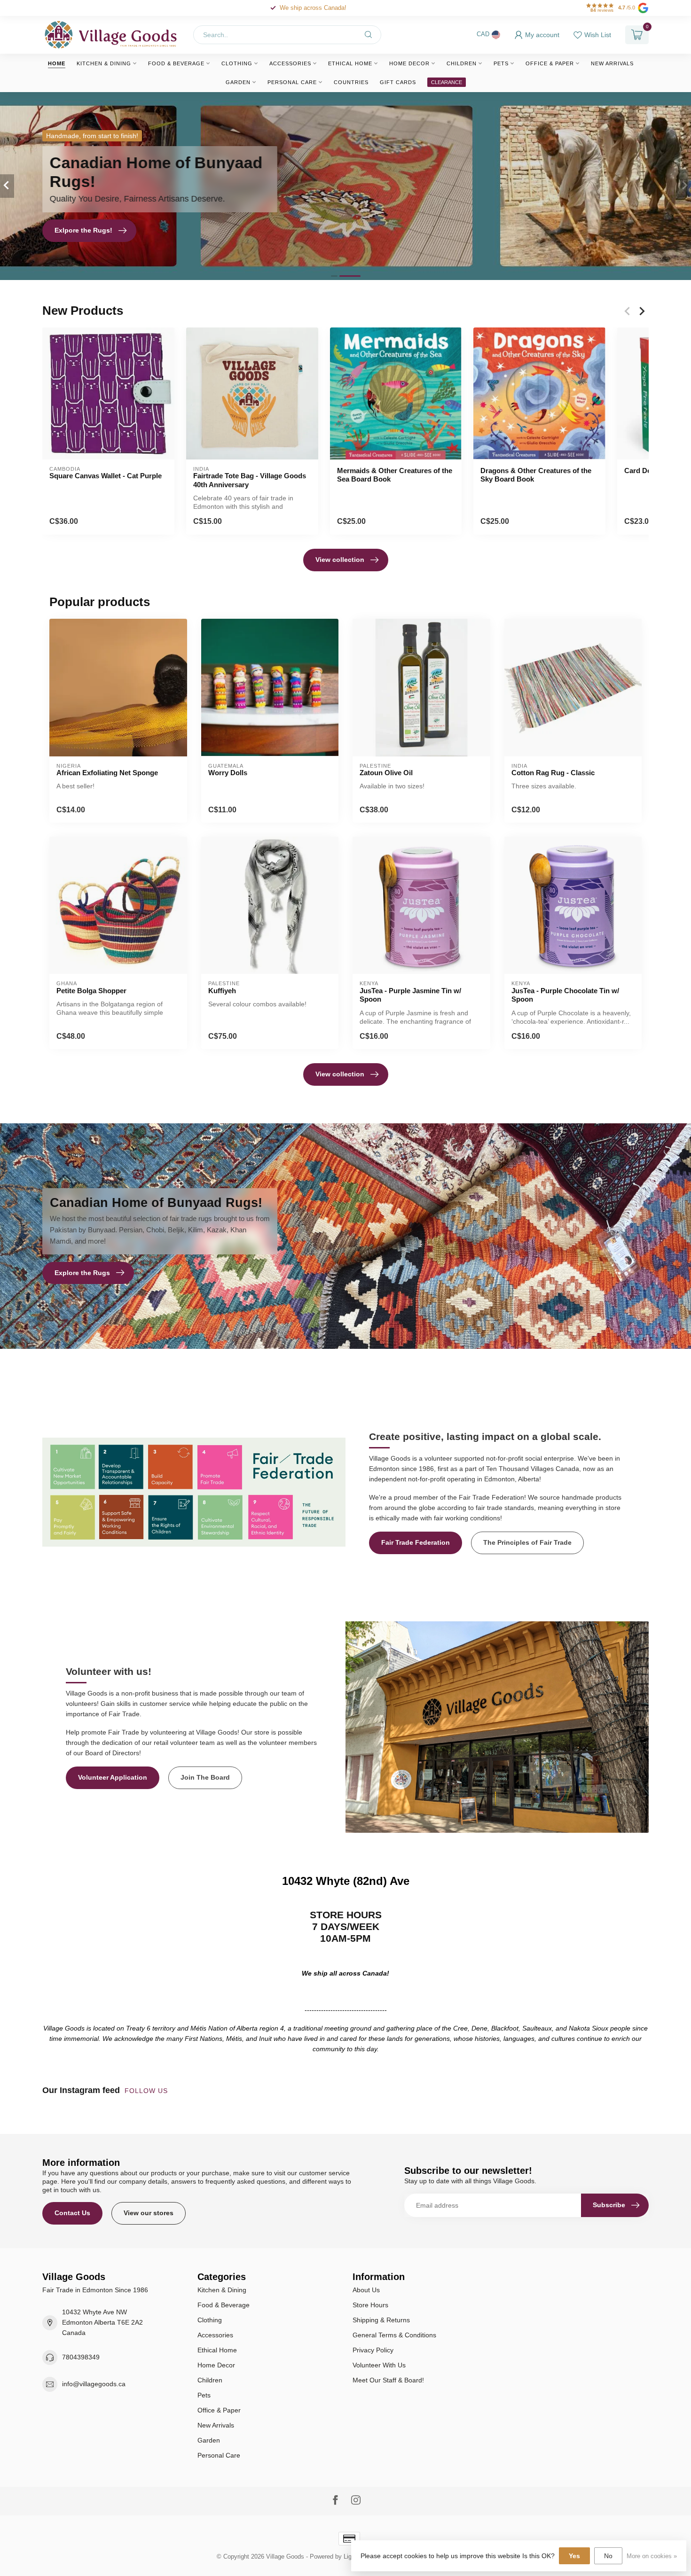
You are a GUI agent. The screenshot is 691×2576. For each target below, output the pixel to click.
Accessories (290, 63)
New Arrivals (612, 63)
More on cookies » (652, 2556)
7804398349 (81, 2357)
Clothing (237, 63)
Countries (351, 82)
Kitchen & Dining (104, 63)
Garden (238, 82)
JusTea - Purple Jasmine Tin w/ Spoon (410, 995)
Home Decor (409, 63)
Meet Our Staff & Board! (388, 2380)
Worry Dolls (228, 773)
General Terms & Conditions (394, 2335)
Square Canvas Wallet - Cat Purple (106, 476)
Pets (501, 63)
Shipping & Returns (381, 2320)
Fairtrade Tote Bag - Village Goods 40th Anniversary (250, 480)
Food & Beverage (176, 63)
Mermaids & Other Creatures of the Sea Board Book (395, 475)
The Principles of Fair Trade (527, 1542)
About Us (366, 2290)
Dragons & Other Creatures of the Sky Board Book (536, 475)
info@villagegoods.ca (94, 2384)
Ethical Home (350, 63)
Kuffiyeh (222, 991)
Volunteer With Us (379, 2365)
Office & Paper (550, 63)
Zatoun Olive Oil (386, 773)
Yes (574, 2556)
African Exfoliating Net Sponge (107, 773)
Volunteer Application (113, 1777)
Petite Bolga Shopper (91, 991)
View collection (340, 560)
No (608, 2556)
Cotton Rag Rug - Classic (553, 773)
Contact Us (72, 2213)
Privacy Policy (373, 2350)
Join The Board (205, 1777)
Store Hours (370, 2305)
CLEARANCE (447, 82)
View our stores (149, 2213)
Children (462, 63)
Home (57, 63)
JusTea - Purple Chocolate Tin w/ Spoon (565, 995)
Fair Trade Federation (416, 1542)
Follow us (147, 2091)
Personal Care (292, 82)
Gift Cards (398, 82)
